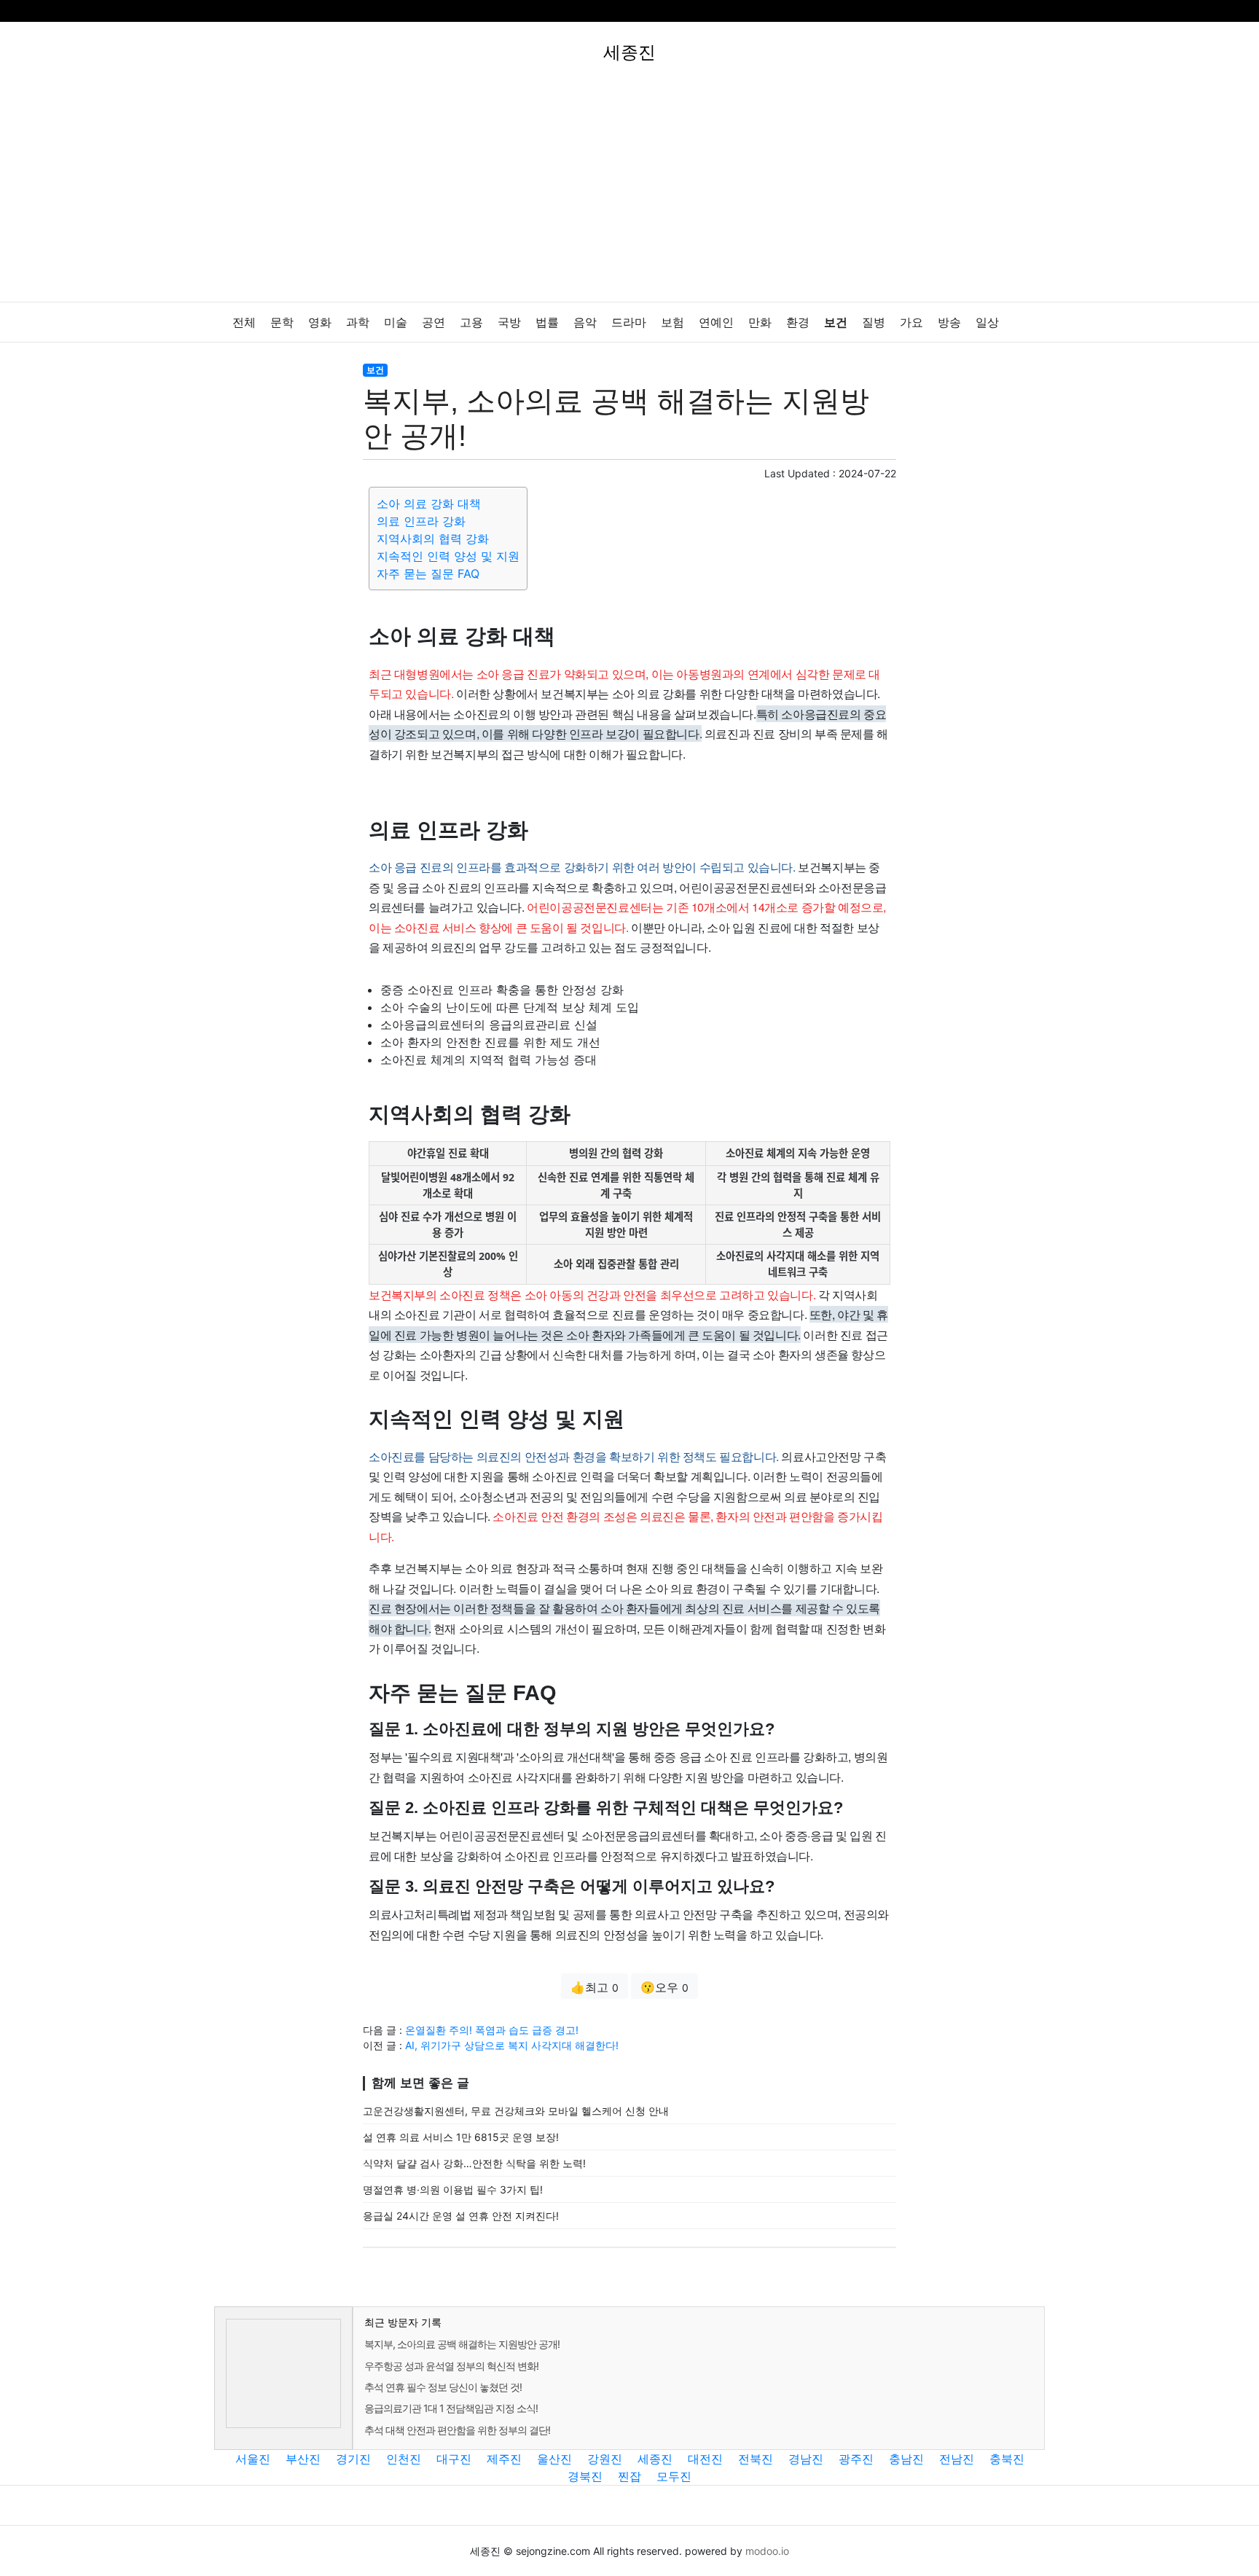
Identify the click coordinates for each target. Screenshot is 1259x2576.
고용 (471, 322)
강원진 (605, 2459)
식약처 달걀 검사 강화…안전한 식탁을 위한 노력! (474, 2163)
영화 (320, 322)
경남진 (806, 2459)
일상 (987, 322)
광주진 (856, 2459)
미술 (396, 322)
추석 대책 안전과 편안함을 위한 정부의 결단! (457, 2430)
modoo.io (767, 2551)
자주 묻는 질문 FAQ (428, 573)
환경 (798, 322)
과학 (358, 322)
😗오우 (664, 1987)
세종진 (655, 2459)
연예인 (716, 322)
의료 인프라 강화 (421, 521)
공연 (434, 322)
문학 (282, 322)
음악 (585, 322)
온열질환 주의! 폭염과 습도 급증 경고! (492, 2030)
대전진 (705, 2459)
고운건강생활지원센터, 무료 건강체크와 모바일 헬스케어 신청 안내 (516, 2111)
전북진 (756, 2459)
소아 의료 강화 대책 (429, 504)
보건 (836, 322)
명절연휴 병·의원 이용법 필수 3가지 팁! (453, 2189)
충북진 (1007, 2459)
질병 (874, 322)
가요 (911, 322)
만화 (760, 322)
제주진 (504, 2459)
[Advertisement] (629, 192)
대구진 (454, 2459)
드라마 (629, 322)
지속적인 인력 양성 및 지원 (448, 556)
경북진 (585, 2476)
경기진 (353, 2459)
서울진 (253, 2459)
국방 (509, 322)
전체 (244, 322)
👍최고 (595, 1987)
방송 (949, 322)
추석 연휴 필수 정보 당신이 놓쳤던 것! (443, 2387)
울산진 (554, 2459)
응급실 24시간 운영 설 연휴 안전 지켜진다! (461, 2216)
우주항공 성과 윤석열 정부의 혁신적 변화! (451, 2366)
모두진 (674, 2476)
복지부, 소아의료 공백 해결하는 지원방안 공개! (462, 2344)
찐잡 (629, 2476)
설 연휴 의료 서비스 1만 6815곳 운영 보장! (461, 2137)
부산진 (303, 2459)
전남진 (957, 2459)
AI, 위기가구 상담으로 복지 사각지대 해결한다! (512, 2045)
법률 (547, 322)
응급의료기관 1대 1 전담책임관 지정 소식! (451, 2408)
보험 (672, 322)
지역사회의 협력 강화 (433, 539)
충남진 (906, 2459)
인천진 (404, 2459)
